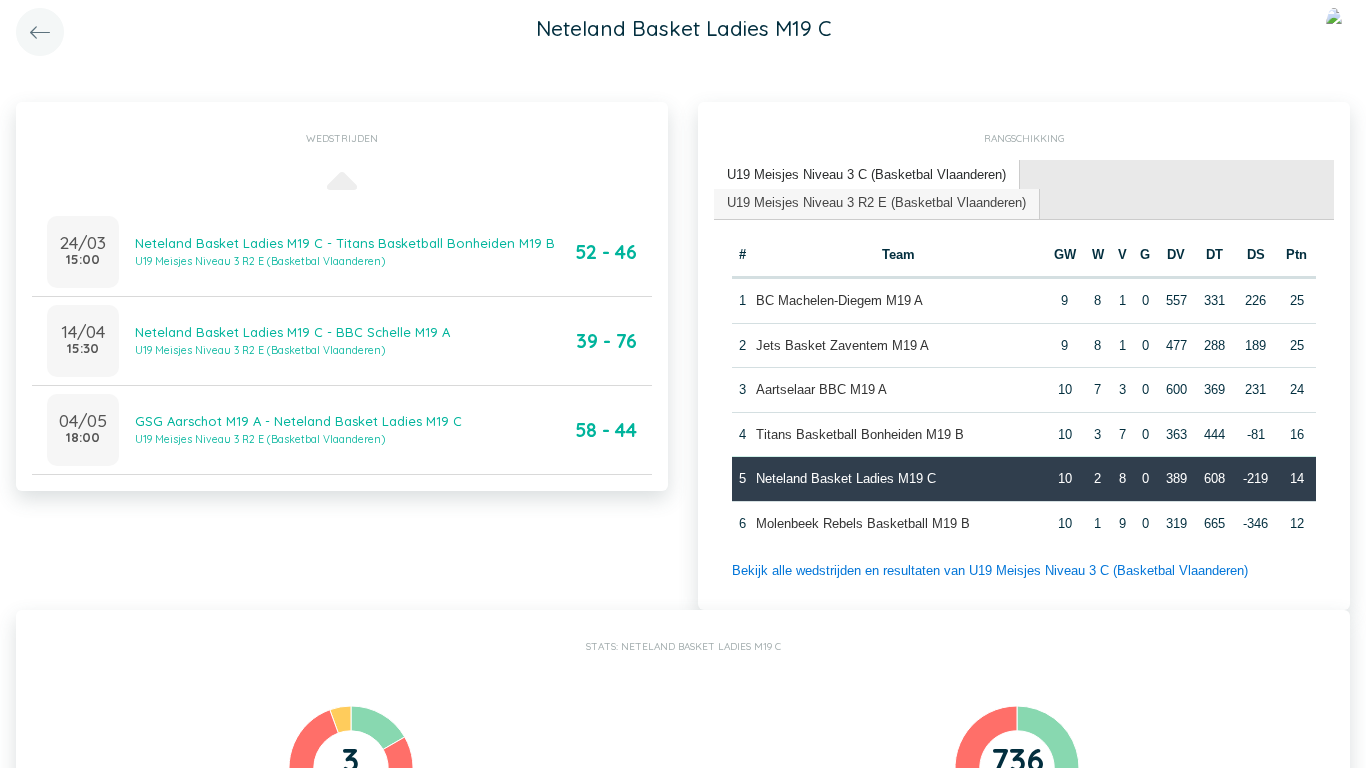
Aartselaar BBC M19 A (821, 389)
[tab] (867, 175)
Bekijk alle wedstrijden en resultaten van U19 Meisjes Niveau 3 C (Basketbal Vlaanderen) (990, 570)
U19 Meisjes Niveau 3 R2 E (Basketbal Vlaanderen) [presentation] (876, 202)
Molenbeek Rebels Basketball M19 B (863, 523)
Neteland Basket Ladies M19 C (846, 478)
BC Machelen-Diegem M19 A (839, 300)
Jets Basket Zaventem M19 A (842, 345)
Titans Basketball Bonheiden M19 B (860, 434)
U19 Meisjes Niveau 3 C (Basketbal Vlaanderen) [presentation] (866, 174)
